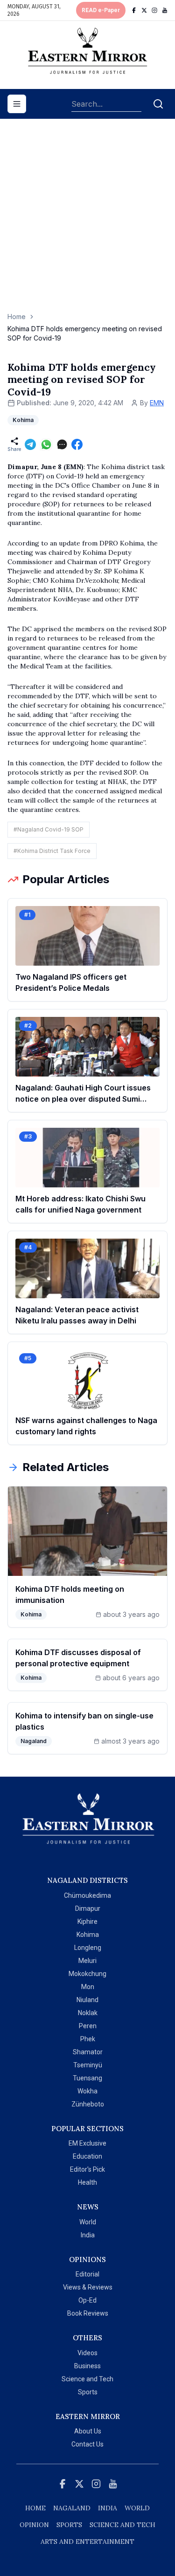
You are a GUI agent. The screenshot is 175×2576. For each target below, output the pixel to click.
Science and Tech (87, 2379)
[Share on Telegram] (30, 444)
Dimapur (88, 1908)
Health (87, 2182)
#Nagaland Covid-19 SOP (49, 829)
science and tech (122, 2525)
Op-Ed (87, 2300)
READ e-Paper (101, 10)
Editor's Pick (87, 2169)
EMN (157, 403)
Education (87, 2156)
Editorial (87, 2274)
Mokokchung (87, 1974)
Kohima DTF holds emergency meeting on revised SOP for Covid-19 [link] (85, 333)
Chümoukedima (87, 1895)
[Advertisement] (87, 220)
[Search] (158, 104)
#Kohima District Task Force (52, 851)
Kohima (88, 1935)
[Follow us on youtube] (165, 10)
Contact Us (87, 2444)
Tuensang (87, 2078)
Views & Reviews (88, 2287)
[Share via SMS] (62, 444)
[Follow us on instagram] (154, 10)
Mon (88, 1987)
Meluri (87, 1961)
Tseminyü (88, 2065)
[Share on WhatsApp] (46, 444)
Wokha (87, 2091)
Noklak (88, 2013)
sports (69, 2525)
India (88, 2235)
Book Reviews (88, 2313)
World (88, 2222)
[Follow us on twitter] (144, 10)
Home (17, 317)
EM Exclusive (87, 2143)
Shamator (88, 2052)
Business (87, 2366)
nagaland (72, 2508)
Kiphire (87, 1922)
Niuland (87, 2000)
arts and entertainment (87, 2542)
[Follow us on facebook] (134, 10)
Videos (87, 2353)
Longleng (88, 1948)
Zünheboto (88, 2104)
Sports (88, 2392)
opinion (34, 2525)
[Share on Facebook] (77, 444)
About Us (88, 2431)
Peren (88, 2026)
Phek (88, 2039)
